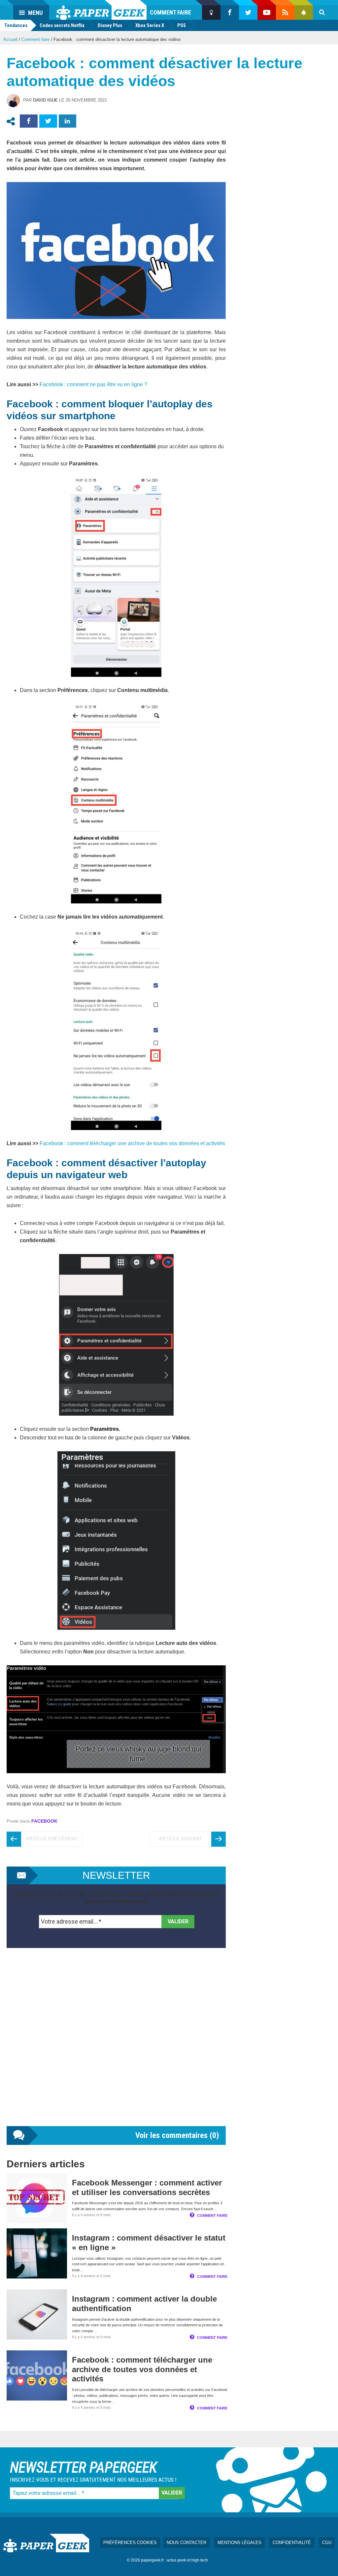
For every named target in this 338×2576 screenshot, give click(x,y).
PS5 (182, 25)
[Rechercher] (322, 13)
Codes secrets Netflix (62, 25)
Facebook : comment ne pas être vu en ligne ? (93, 384)
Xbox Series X (150, 25)
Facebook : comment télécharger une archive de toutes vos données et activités (132, 1143)
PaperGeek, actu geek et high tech (101, 10)
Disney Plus (110, 25)
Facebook (44, 1821)
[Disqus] (116, 2044)
